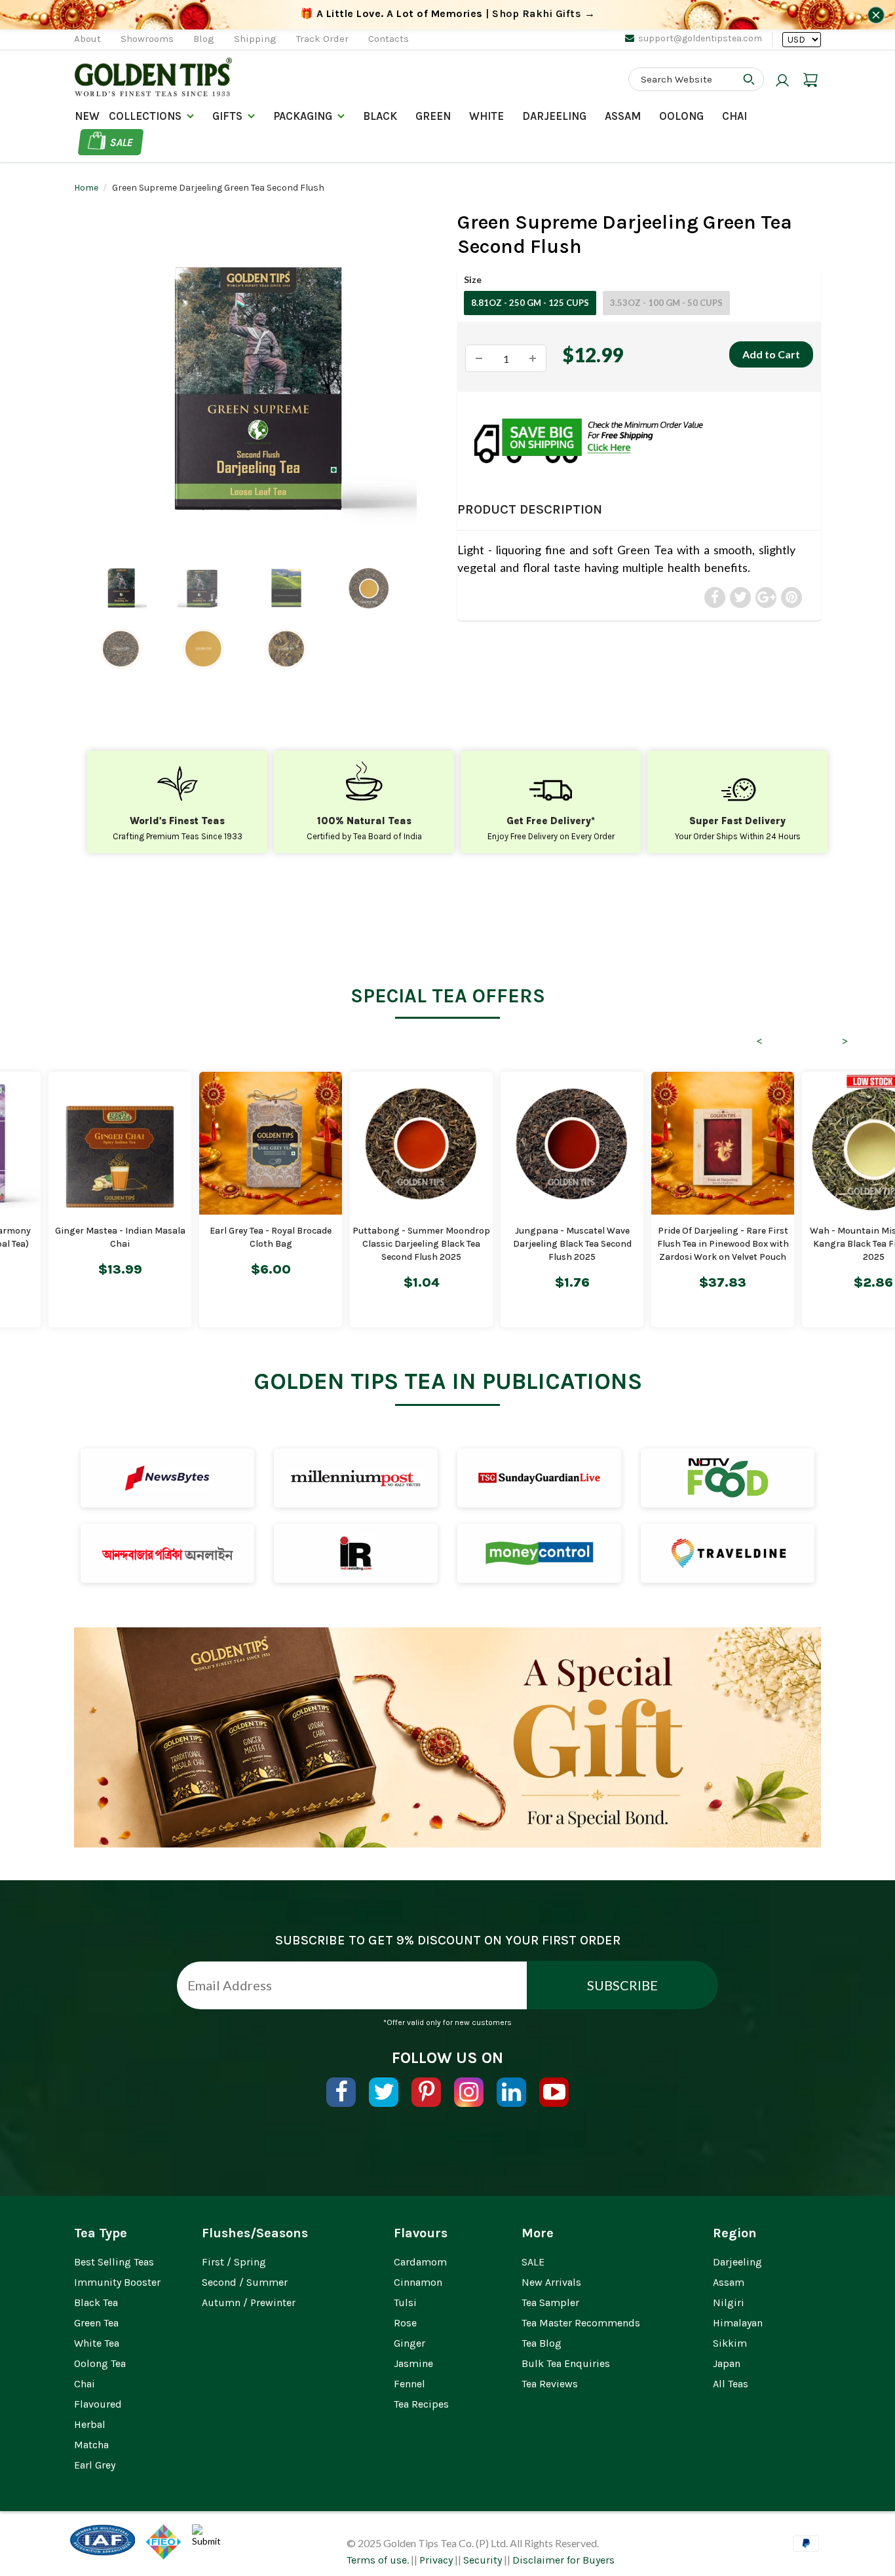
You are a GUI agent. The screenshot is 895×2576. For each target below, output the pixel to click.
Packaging (303, 116)
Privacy (436, 2560)
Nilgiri (729, 2302)
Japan (727, 2363)
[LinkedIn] (511, 2092)
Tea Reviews (550, 2384)
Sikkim (730, 2343)
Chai (734, 116)
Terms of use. (378, 2560)
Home (86, 188)
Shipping (255, 39)
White (486, 116)
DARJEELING (554, 116)
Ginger (409, 2343)
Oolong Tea (100, 2363)
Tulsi (405, 2302)
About (87, 39)
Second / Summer (245, 2282)
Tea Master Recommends (581, 2323)
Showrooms (147, 39)
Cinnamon (418, 2282)
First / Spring (234, 2262)
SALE (533, 2262)
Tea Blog (542, 2343)
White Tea (97, 2343)
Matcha (91, 2445)
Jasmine (413, 2363)
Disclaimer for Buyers (563, 2560)
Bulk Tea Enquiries (566, 2363)
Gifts (227, 116)
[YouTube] (554, 2092)
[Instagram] (469, 2092)
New (87, 116)
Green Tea (96, 2323)
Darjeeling (737, 2262)
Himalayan (738, 2323)
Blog (204, 39)
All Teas (731, 2384)
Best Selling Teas (114, 2262)
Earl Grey (95, 2465)
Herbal (90, 2424)
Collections (145, 116)
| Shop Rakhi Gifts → (448, 13)
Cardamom (420, 2262)
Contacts (389, 39)
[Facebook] (341, 2092)
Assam (623, 116)
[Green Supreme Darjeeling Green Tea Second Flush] (256, 389)
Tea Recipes (421, 2404)
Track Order (322, 39)
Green (433, 116)
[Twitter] (384, 2092)
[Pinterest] (426, 2092)
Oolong (681, 116)
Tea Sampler (550, 2302)
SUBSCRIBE (622, 1985)
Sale (122, 142)
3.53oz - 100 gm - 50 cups (666, 303)
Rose (405, 2323)
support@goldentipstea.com (700, 38)
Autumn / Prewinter (249, 2302)
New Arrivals (551, 2282)
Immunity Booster (117, 2282)
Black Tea (96, 2302)
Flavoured (98, 2404)
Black (380, 116)
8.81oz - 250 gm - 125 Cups (530, 303)
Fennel (409, 2384)
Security (483, 2560)
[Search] (749, 79)
